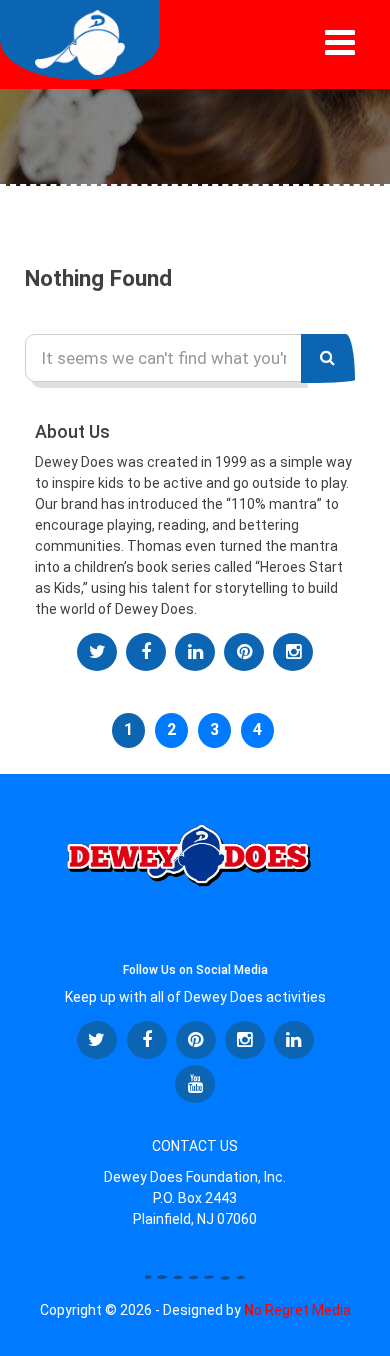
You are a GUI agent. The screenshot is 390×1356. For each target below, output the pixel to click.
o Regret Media (297, 1310)
